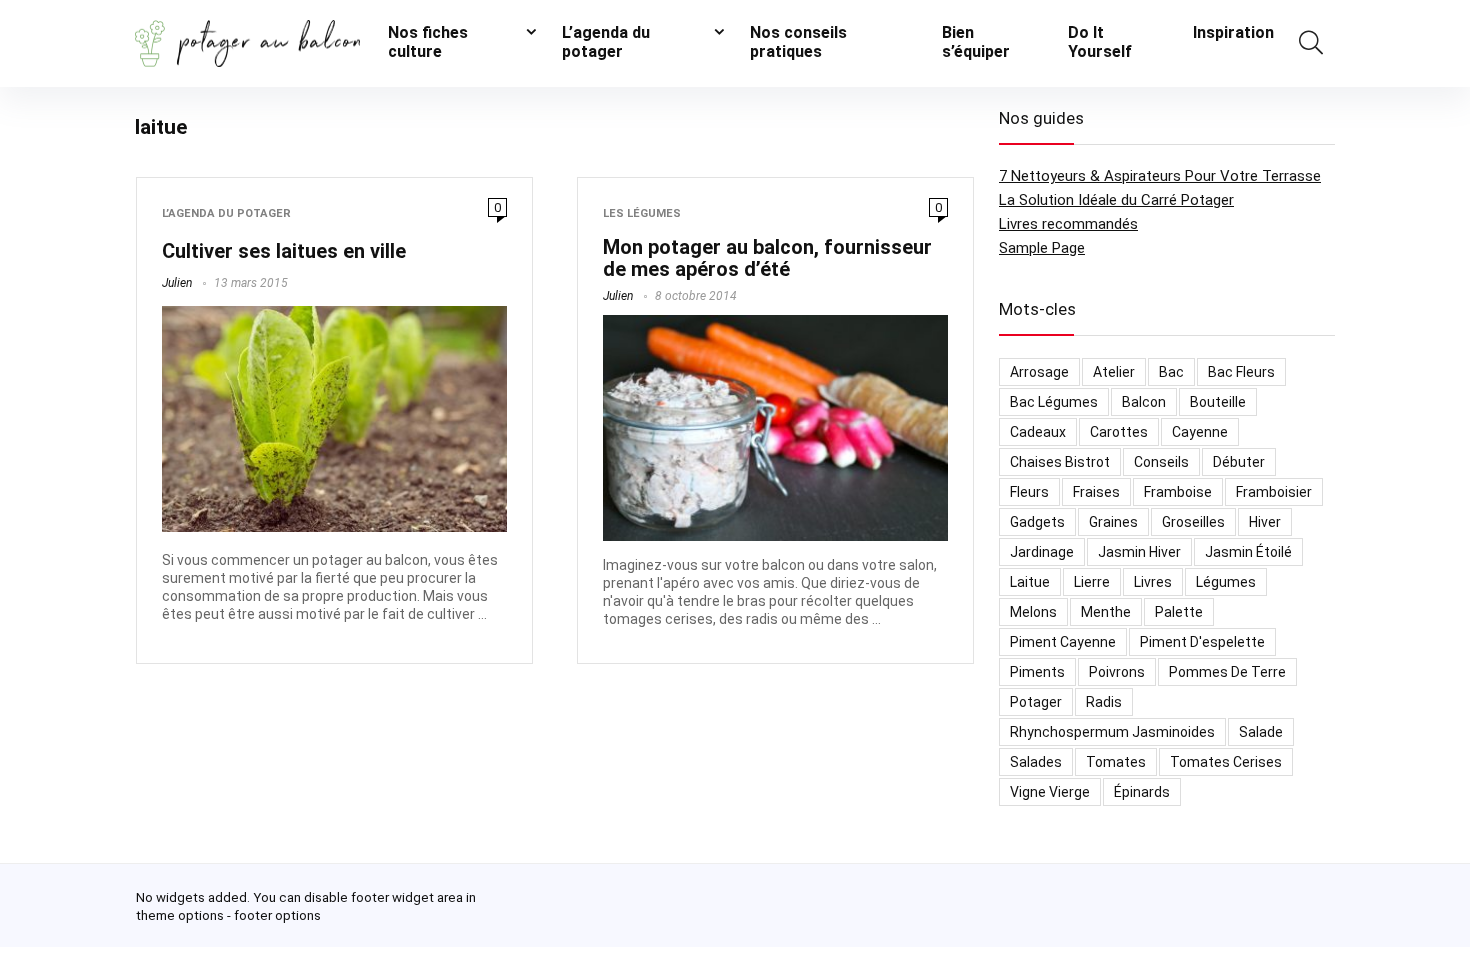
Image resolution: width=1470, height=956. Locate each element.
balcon (1144, 402)
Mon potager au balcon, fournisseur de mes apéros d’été (767, 258)
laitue (1030, 582)
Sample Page (1042, 248)
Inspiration (1233, 32)
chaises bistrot (1060, 462)
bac (1171, 372)
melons (1033, 612)
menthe (1106, 612)
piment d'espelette (1202, 642)
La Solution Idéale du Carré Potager (1116, 200)
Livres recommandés (1068, 224)
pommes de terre (1227, 672)
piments (1037, 672)
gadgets (1037, 522)
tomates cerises (1226, 762)
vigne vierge (1050, 792)
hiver (1265, 522)
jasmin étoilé (1248, 552)
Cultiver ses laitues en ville (284, 251)
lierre (1092, 582)
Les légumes (642, 213)
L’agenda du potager (606, 42)
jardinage (1042, 552)
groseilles (1193, 522)
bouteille (1218, 402)
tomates (1116, 762)
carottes (1119, 432)
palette (1179, 612)
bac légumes (1054, 402)
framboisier (1274, 492)
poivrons (1117, 672)
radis (1104, 702)
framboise (1178, 492)
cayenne (1200, 432)
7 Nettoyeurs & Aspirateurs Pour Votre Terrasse (1160, 176)
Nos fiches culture (428, 42)
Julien (177, 283)
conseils (1161, 462)
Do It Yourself (1100, 42)
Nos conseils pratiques (798, 42)
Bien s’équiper (976, 42)
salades (1036, 762)
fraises (1096, 492)
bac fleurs (1241, 372)
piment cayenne (1063, 642)
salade (1261, 732)
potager (1036, 702)
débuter (1239, 462)
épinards (1142, 792)
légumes (1226, 582)
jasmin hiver (1139, 552)
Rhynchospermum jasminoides (1112, 732)
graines (1113, 522)
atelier (1114, 372)
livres (1153, 582)
